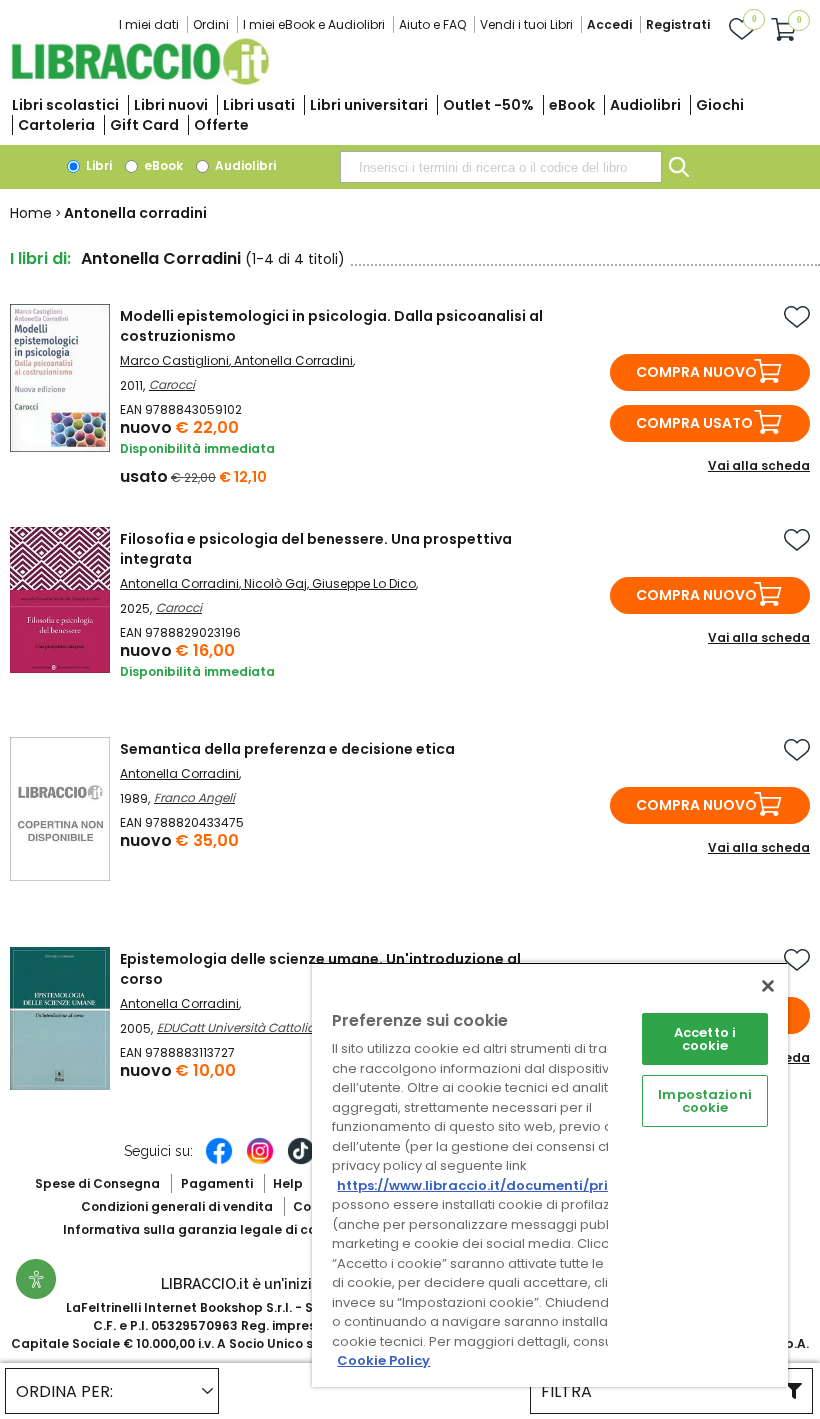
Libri (97, 165)
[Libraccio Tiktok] (301, 1161)
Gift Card (144, 125)
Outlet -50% (488, 105)
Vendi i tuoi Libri (526, 24)
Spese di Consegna (97, 1183)
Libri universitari (369, 105)
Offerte (221, 125)
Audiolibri (645, 105)
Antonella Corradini (293, 360)
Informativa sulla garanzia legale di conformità (218, 1229)
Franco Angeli (194, 797)
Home (31, 213)
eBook (572, 105)
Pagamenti (217, 1183)
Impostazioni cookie (705, 1101)
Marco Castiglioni (174, 360)
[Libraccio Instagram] (260, 1161)
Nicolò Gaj (275, 583)
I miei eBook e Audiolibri (314, 24)
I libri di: (40, 258)
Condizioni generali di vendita (177, 1206)
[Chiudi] (768, 986)
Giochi (720, 105)
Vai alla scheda (759, 465)
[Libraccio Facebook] (219, 1161)
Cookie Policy (383, 1360)
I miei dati (149, 24)
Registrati (678, 24)
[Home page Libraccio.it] (140, 80)
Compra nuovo (696, 372)
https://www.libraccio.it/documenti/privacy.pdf (503, 1185)
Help (288, 1183)
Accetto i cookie (705, 1039)
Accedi (609, 24)
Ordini (211, 24)
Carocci (172, 384)
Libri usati (259, 105)
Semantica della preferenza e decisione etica (287, 749)
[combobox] (501, 167)
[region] (550, 1174)
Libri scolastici (65, 105)
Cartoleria (56, 125)
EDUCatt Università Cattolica (239, 1027)
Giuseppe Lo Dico (364, 583)
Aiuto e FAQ (432, 24)
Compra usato (694, 423)
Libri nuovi (171, 105)
